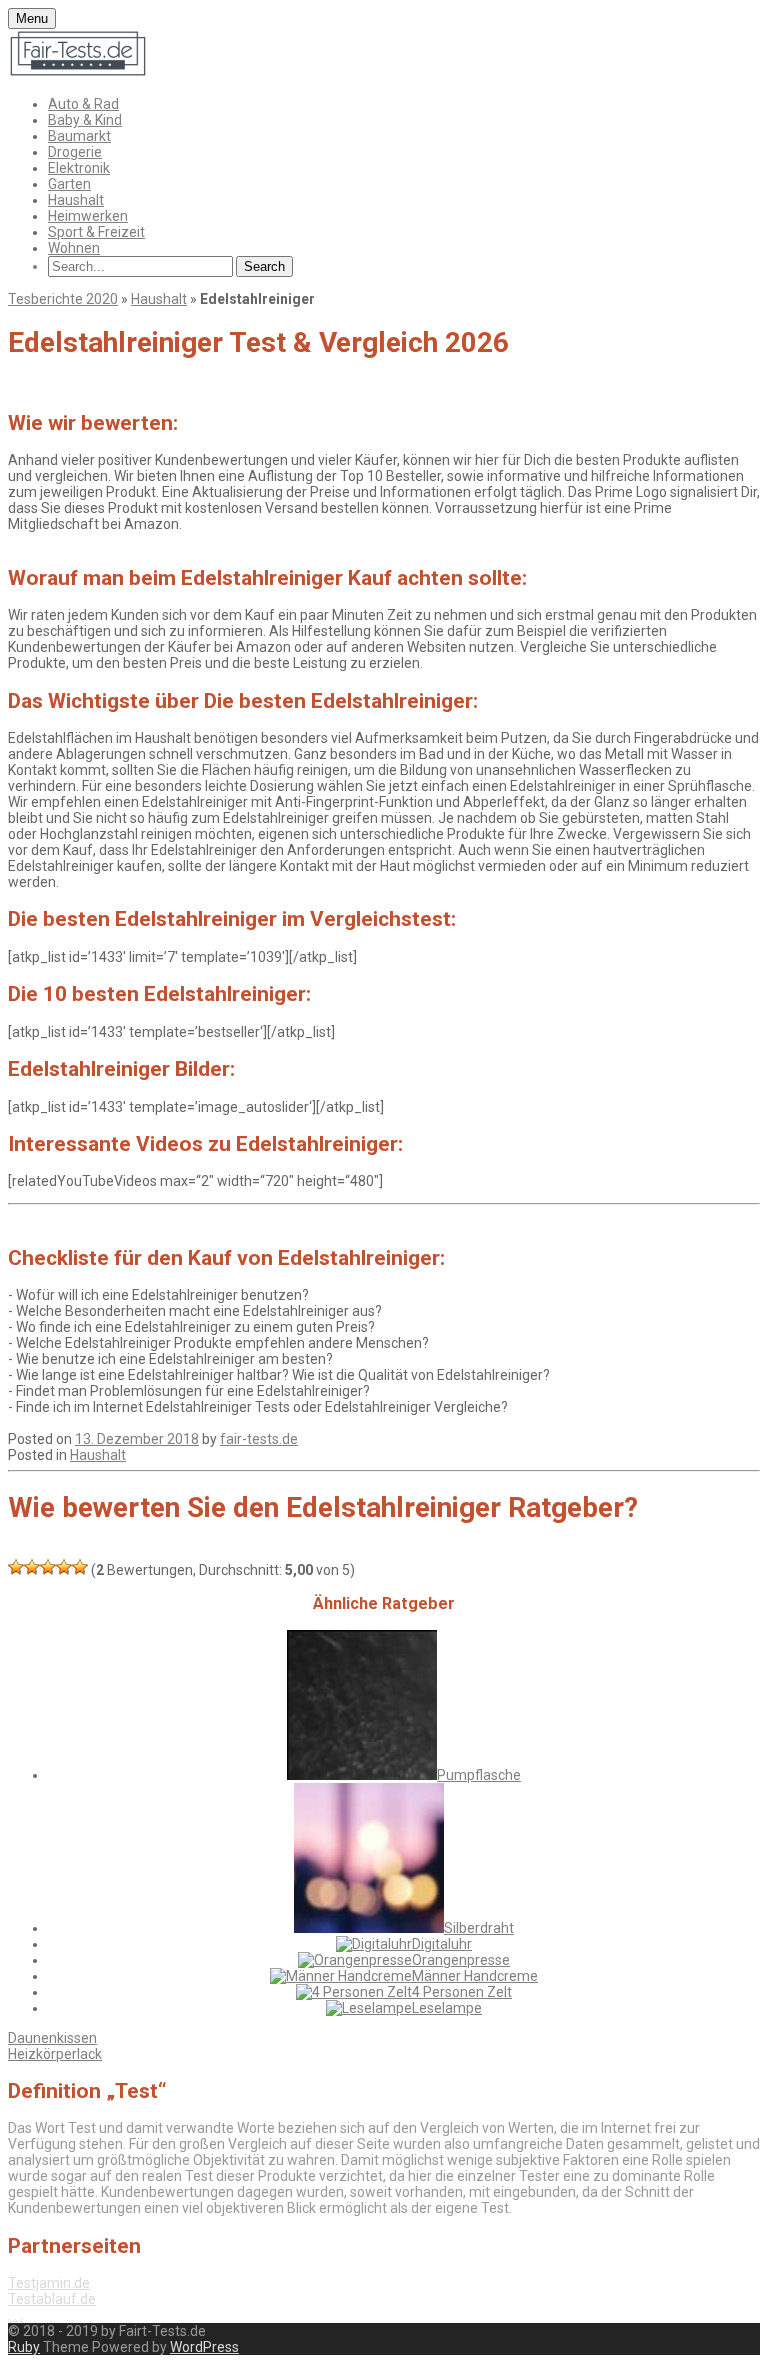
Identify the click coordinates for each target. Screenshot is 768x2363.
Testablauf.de (52, 2299)
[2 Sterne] (32, 1567)
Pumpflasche (479, 1775)
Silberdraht (479, 1928)
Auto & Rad (83, 104)
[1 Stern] (16, 1567)
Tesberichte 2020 (63, 299)
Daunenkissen (52, 2038)
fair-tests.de (259, 1439)
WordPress (204, 2347)
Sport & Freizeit (96, 232)
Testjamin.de (49, 2283)
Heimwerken (88, 216)
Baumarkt (79, 136)
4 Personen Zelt (462, 1992)
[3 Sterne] (48, 1567)
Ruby (24, 2347)
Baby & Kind (85, 120)
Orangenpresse (461, 1960)
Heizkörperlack (55, 2054)
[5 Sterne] (80, 1567)
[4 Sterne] (64, 1567)
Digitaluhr (442, 1944)
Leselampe (447, 2008)
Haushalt (76, 200)
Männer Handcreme (475, 1976)
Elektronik (79, 168)
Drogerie (75, 152)
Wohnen (74, 248)
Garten (69, 184)
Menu (32, 18)
